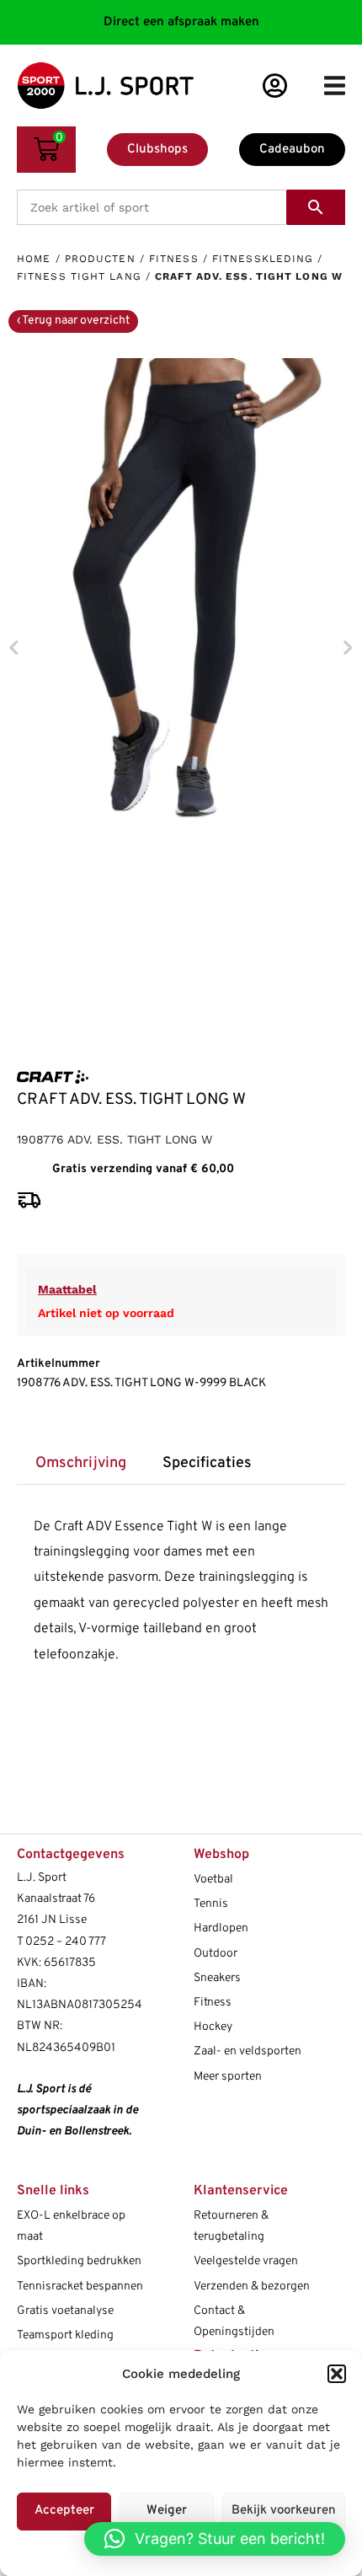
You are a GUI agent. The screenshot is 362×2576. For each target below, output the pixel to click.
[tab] (80, 1464)
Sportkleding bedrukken (79, 2261)
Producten (100, 259)
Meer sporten (228, 2077)
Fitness (174, 259)
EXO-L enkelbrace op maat (71, 2226)
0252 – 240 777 (66, 1942)
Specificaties (207, 1463)
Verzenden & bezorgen (252, 2287)
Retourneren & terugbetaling (231, 2226)
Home (34, 259)
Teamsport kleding (65, 2335)
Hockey (213, 2027)
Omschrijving (81, 1463)
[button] (337, 2374)
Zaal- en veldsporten (248, 2051)
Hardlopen (221, 1928)
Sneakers (217, 1978)
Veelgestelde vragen (246, 2261)
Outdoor (216, 1954)
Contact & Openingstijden (234, 2322)
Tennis (211, 1904)
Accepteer (64, 2511)
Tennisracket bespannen (80, 2287)
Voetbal (213, 1880)
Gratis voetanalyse (65, 2311)
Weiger (167, 2511)
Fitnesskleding (263, 259)
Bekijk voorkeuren (284, 2511)
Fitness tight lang (79, 276)
